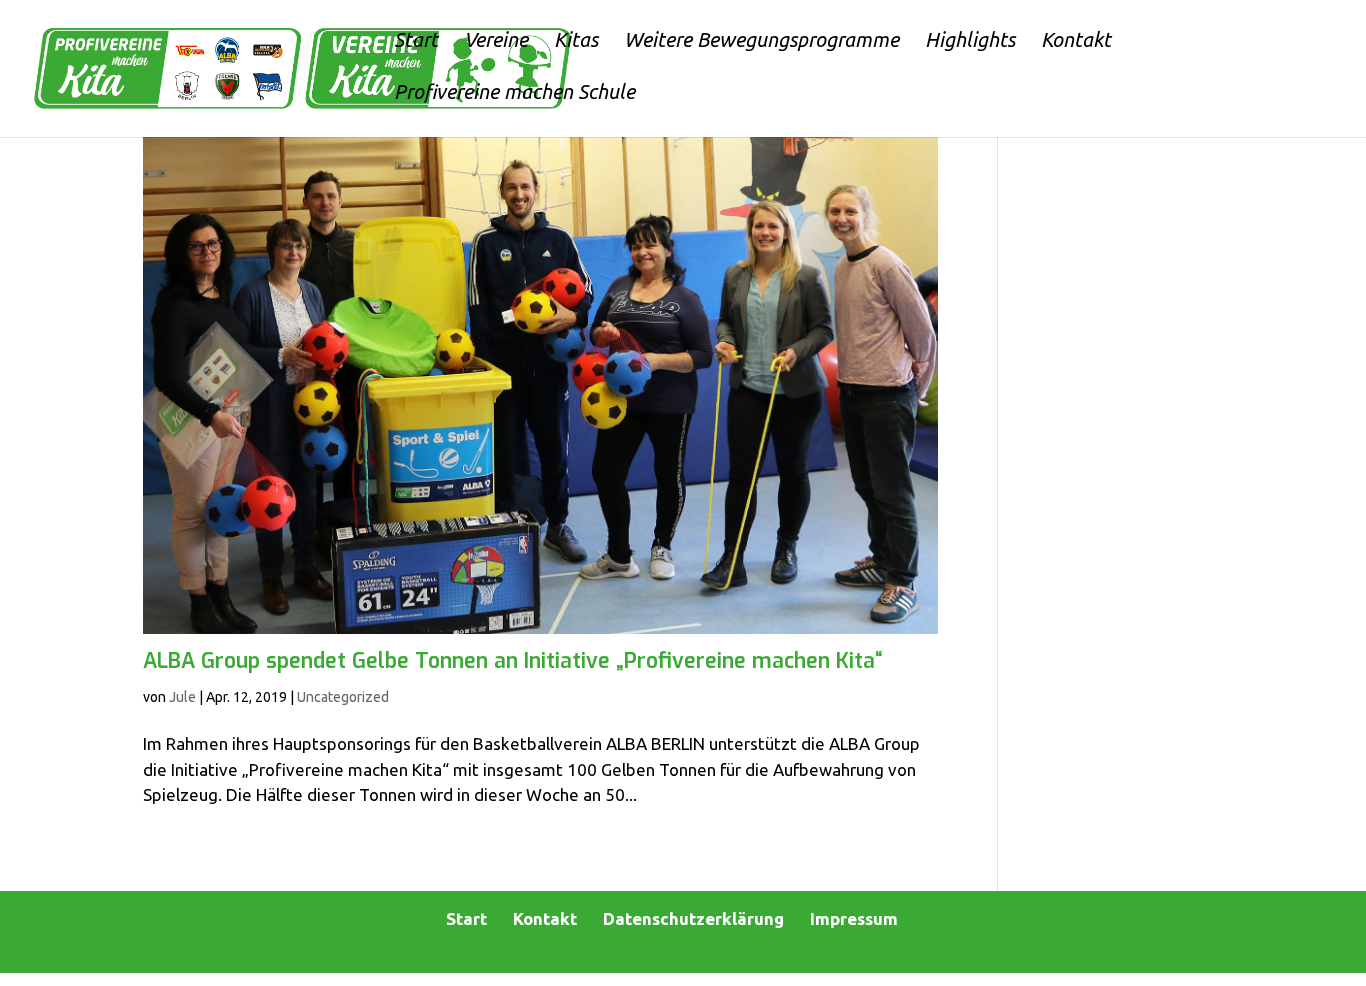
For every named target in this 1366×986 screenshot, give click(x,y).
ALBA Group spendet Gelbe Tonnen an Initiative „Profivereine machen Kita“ (513, 661)
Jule (182, 697)
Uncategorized (343, 697)
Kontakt (545, 918)
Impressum (854, 918)
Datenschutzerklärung (693, 918)
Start (466, 918)
